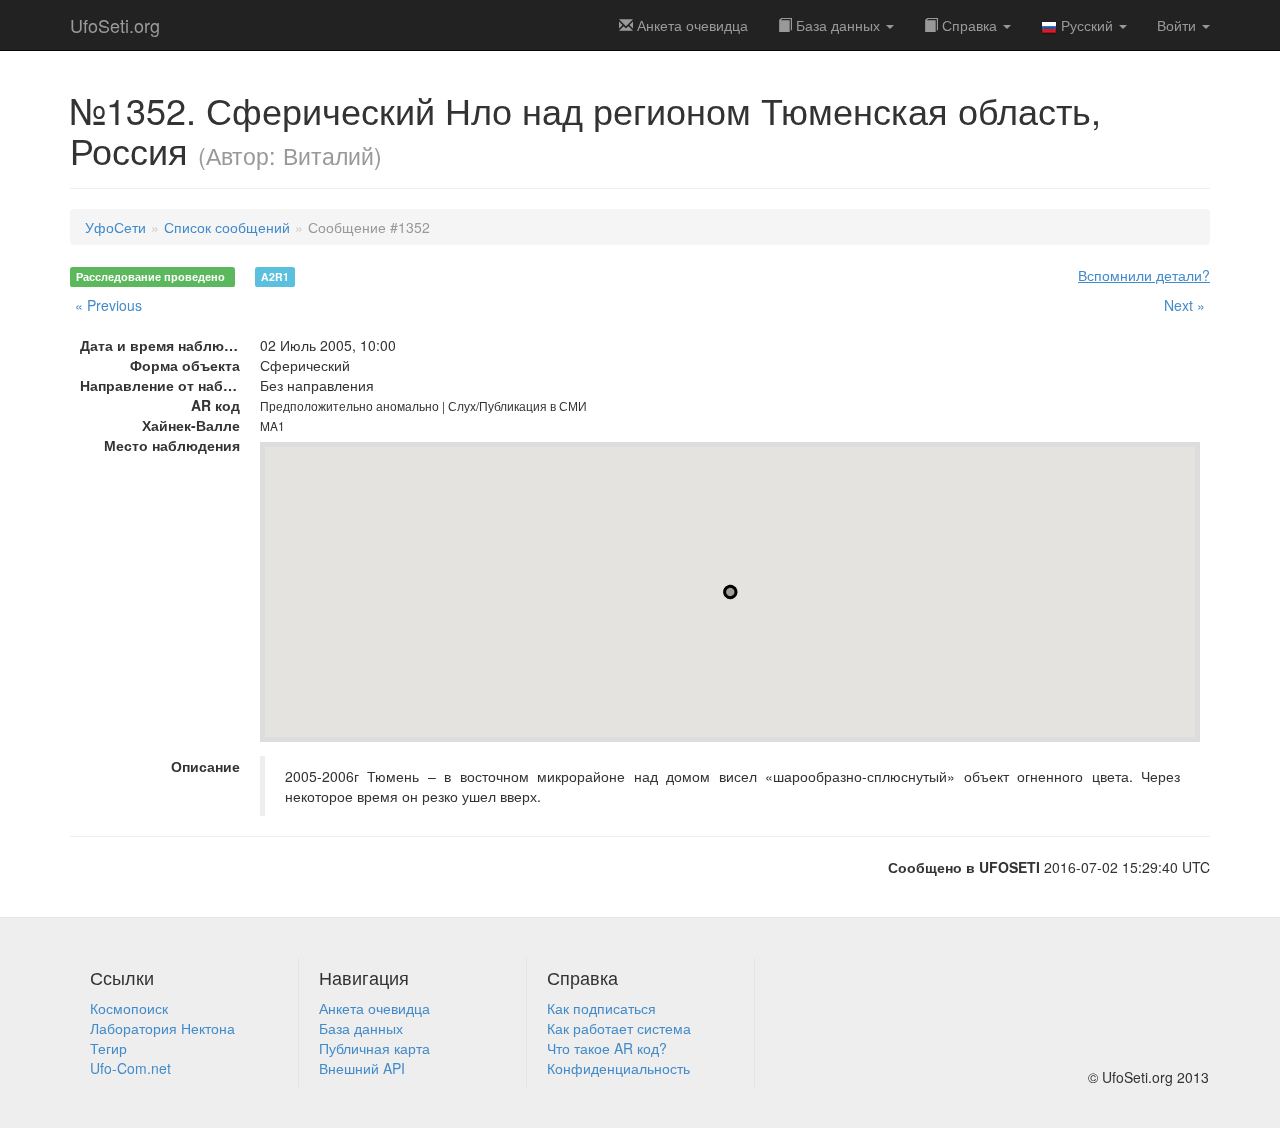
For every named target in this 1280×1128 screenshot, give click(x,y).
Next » (1184, 305)
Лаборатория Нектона (162, 1028)
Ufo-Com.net (130, 1068)
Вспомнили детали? (1144, 275)
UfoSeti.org (115, 25)
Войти (1178, 25)
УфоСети (115, 227)
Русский (1087, 25)
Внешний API (362, 1068)
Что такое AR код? (607, 1048)
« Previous (108, 305)
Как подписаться (601, 1008)
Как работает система (619, 1028)
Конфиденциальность (618, 1068)
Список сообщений (227, 227)
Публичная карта (374, 1048)
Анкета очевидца (374, 1008)
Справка (969, 25)
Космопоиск (129, 1008)
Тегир (108, 1048)
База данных (838, 25)
